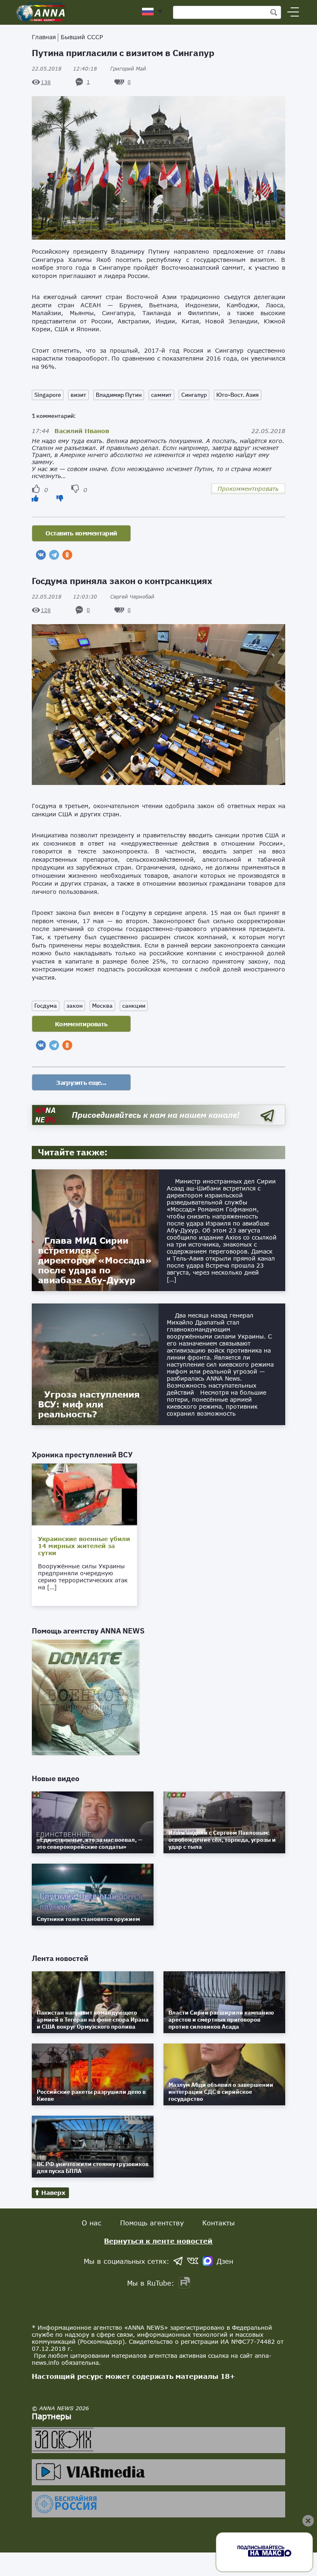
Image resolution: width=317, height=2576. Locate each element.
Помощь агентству (152, 2223)
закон (75, 1006)
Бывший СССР (82, 37)
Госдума (46, 1006)
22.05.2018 (64, 69)
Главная (44, 37)
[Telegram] (54, 555)
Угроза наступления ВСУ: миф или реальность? (89, 1404)
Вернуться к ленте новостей (158, 2241)
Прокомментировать (248, 489)
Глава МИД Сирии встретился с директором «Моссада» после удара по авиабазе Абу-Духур (95, 1260)
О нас (92, 2223)
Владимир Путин (119, 395)
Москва (102, 1006)
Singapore (48, 395)
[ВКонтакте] (41, 555)
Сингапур (194, 395)
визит (78, 395)
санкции (134, 1006)
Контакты (219, 2223)
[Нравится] (35, 498)
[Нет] (60, 498)
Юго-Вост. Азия (238, 395)
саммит (161, 395)
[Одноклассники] (67, 555)
